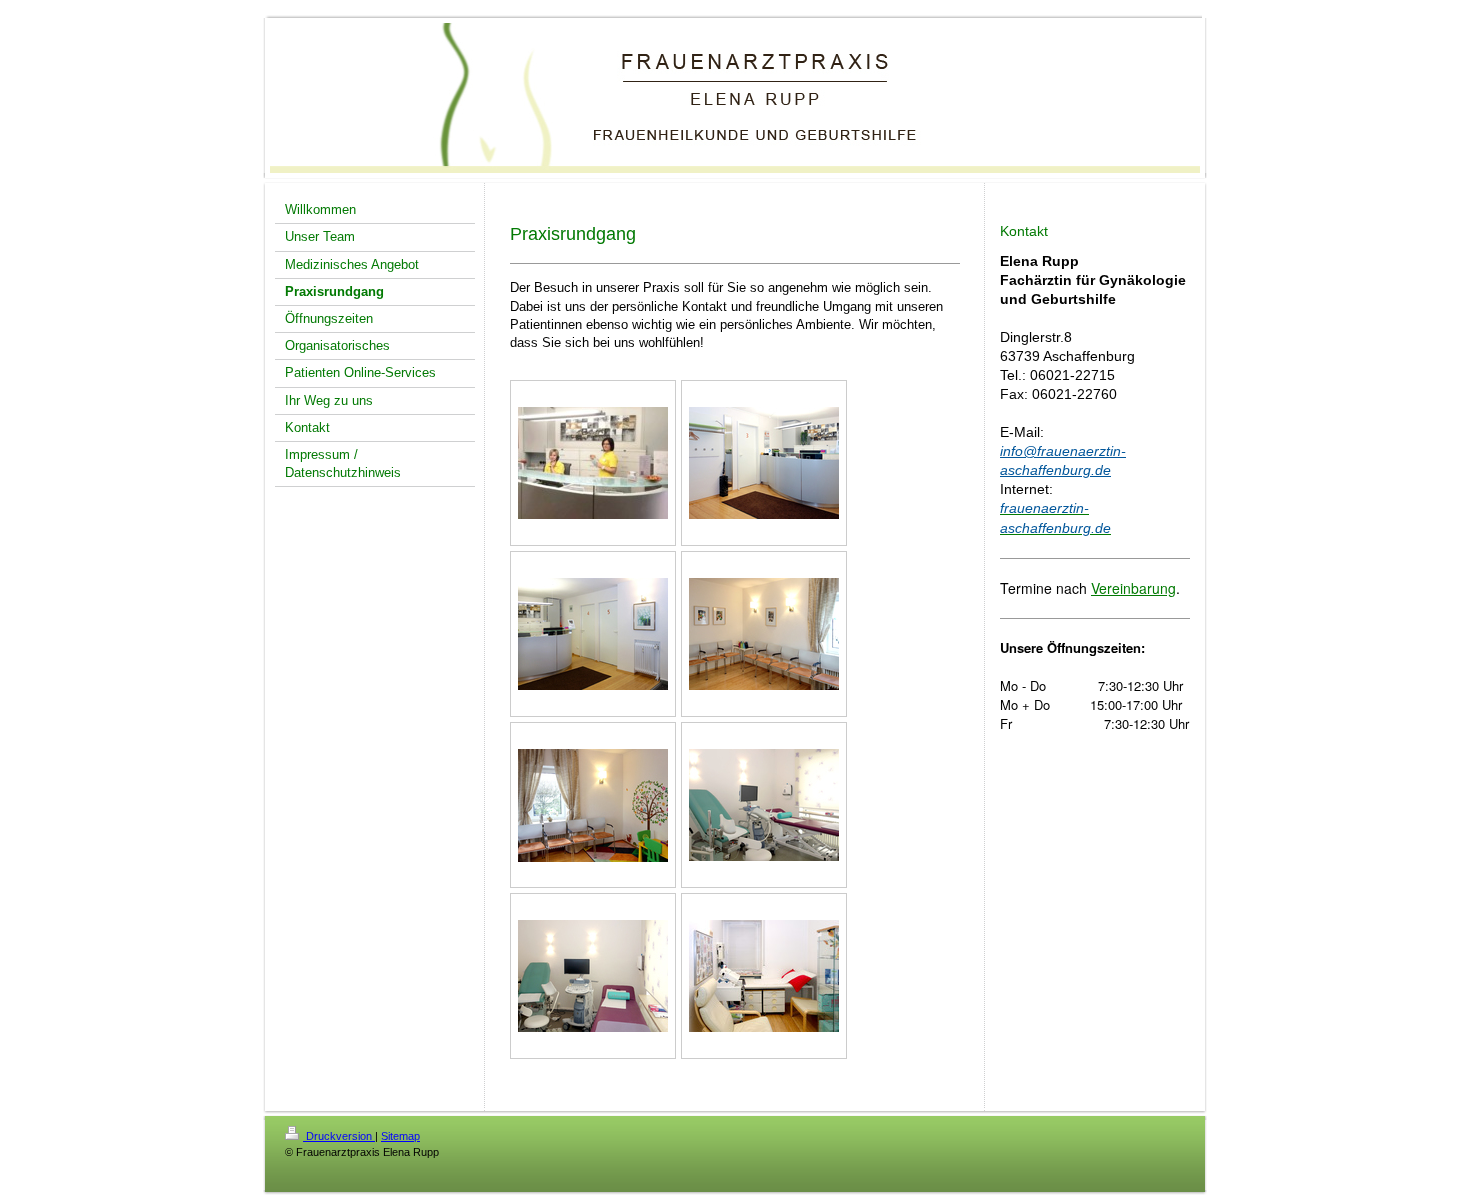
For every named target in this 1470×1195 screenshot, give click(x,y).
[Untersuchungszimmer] (764, 805)
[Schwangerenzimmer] (764, 976)
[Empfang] (593, 463)
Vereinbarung (1133, 588)
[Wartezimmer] (764, 634)
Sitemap (400, 1136)
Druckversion (339, 1136)
